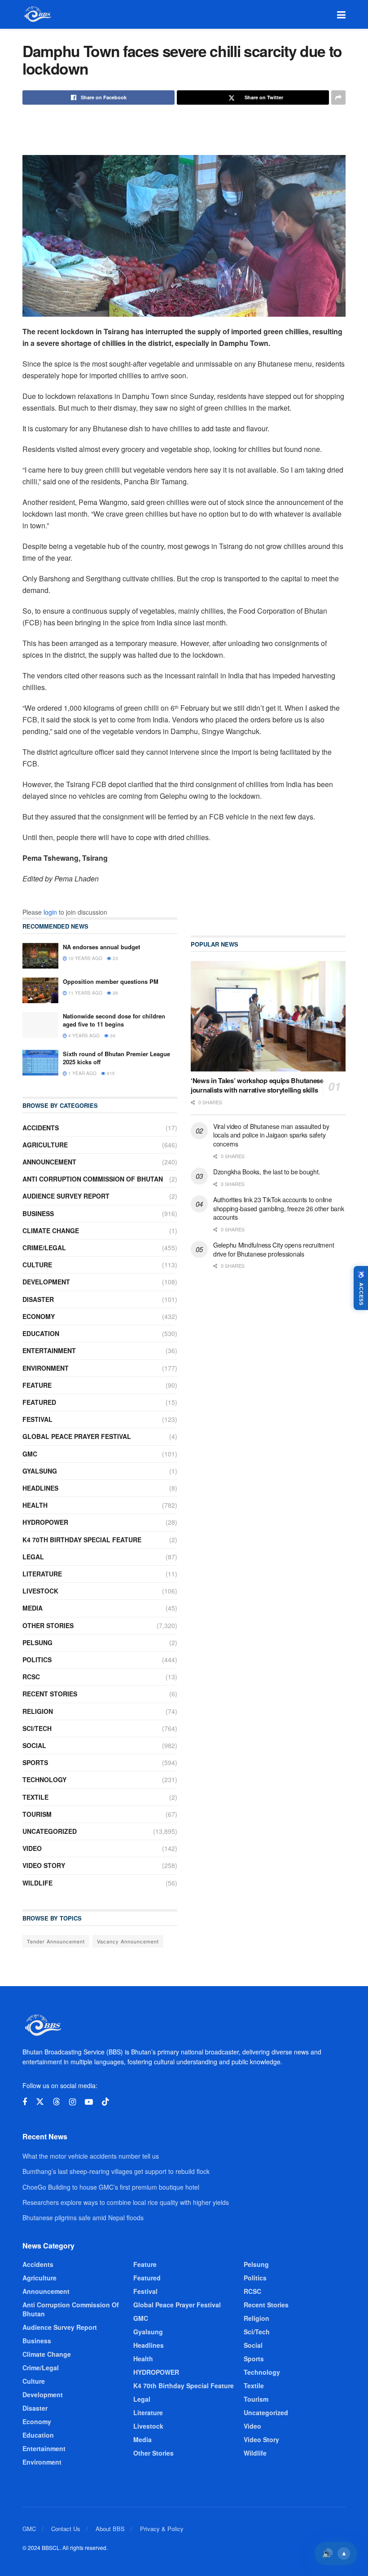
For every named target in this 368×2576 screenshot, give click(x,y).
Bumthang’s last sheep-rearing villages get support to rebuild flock (116, 2171)
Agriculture (45, 1145)
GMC (30, 1454)
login (50, 912)
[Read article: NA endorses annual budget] (40, 956)
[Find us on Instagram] (72, 2102)
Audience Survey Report (66, 1196)
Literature (42, 1574)
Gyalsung (40, 1471)
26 (115, 993)
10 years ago (85, 958)
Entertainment (49, 1350)
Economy (39, 1316)
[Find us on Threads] (57, 2102)
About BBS (110, 2529)
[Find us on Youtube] (89, 2102)
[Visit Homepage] (37, 14)
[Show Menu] (341, 14)
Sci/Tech (37, 1728)
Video (32, 1848)
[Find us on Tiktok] (105, 2102)
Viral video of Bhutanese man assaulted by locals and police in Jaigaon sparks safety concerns (271, 1135)
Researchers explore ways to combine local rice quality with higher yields (126, 2202)
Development (46, 1282)
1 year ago (82, 1073)
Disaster (38, 1299)
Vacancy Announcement (128, 1941)
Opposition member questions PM (111, 981)
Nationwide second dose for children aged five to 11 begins (114, 1020)
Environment (46, 1368)
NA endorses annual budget (101, 947)
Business (38, 1213)
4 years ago (83, 1036)
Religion (38, 1711)
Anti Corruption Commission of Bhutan (93, 1179)
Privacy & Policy (162, 2529)
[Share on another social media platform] (338, 97)
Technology (44, 1779)
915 (110, 1073)
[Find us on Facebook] (25, 2102)
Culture (37, 1265)
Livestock (40, 1591)
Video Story (44, 1865)
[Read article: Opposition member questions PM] (40, 990)
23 (115, 958)
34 (112, 1036)
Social (34, 1745)
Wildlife (37, 1883)
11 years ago (85, 993)
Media (33, 1608)
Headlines (40, 1488)
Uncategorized (50, 1831)
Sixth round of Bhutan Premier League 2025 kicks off (116, 1058)
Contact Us (66, 2529)
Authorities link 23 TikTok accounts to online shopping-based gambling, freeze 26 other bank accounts (278, 1208)
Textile (35, 1797)
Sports (35, 1762)
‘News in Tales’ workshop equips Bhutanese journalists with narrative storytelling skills (257, 1085)
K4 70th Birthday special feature (82, 1540)
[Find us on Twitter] (40, 2102)
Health (35, 1505)
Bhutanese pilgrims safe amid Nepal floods (83, 2217)
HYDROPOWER (45, 1522)
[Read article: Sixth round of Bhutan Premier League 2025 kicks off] (40, 1063)
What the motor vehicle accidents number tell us (91, 2156)
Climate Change (51, 1230)
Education (41, 1333)
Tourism (37, 1814)
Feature (37, 1385)
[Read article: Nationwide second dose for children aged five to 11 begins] (40, 1025)
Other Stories (48, 1625)
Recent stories (50, 1694)
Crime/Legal (44, 1248)
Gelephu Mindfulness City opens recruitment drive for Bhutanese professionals (274, 1249)
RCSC (31, 1677)
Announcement (49, 1162)
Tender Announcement (56, 1941)
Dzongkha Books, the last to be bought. (267, 1172)
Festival (37, 1419)
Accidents (41, 1128)
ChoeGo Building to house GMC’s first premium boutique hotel (111, 2187)
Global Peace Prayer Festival (77, 1436)
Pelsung (37, 1642)
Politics (37, 1660)
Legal (33, 1557)
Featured (39, 1402)
